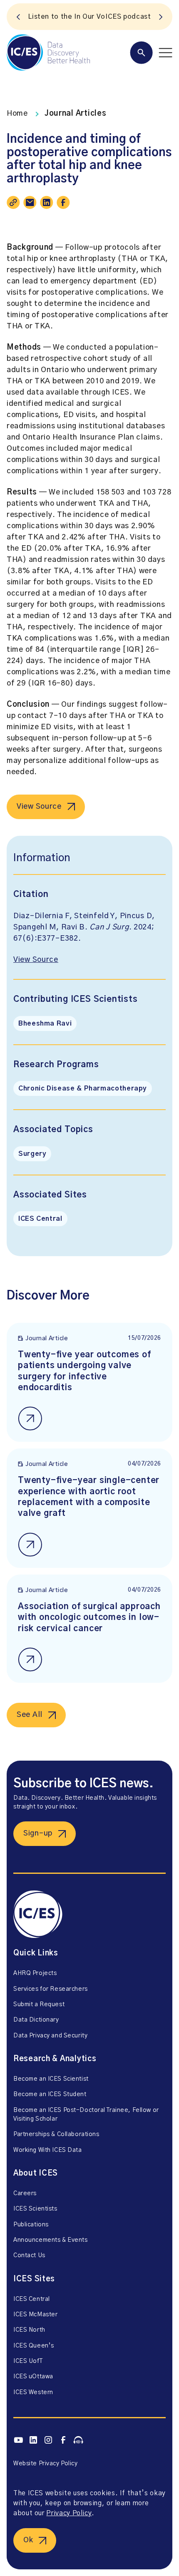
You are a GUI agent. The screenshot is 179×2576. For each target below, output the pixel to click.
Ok (28, 2540)
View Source (39, 807)
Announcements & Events (51, 2240)
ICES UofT (28, 2361)
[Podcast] (78, 2440)
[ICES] (48, 52)
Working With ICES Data (48, 2150)
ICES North (29, 2330)
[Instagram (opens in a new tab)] (48, 2440)
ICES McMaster (35, 2315)
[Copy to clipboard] (13, 202)
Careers (25, 2193)
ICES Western (33, 2392)
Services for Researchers (51, 1989)
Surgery (32, 1154)
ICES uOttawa (33, 2377)
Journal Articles (76, 114)
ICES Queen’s (34, 2346)
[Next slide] (161, 17)
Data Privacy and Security (50, 2036)
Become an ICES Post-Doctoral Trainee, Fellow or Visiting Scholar (86, 2115)
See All (30, 1715)
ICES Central (40, 1219)
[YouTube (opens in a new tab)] (18, 2440)
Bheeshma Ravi (45, 1023)
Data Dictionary (36, 2020)
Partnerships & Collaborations (56, 2134)
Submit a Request (39, 2005)
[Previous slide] (18, 17)
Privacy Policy (69, 2513)
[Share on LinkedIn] (47, 202)
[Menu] (151, 53)
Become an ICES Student (50, 2094)
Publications (31, 2225)
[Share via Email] (30, 202)
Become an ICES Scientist (51, 2079)
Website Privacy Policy (46, 2464)
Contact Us (29, 2256)
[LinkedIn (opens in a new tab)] (33, 2440)
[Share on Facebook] (63, 202)
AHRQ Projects (35, 1973)
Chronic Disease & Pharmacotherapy (83, 1088)
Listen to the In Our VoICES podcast (89, 17)
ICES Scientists (35, 2209)
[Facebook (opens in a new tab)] (63, 2440)
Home (17, 114)
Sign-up (38, 1833)
